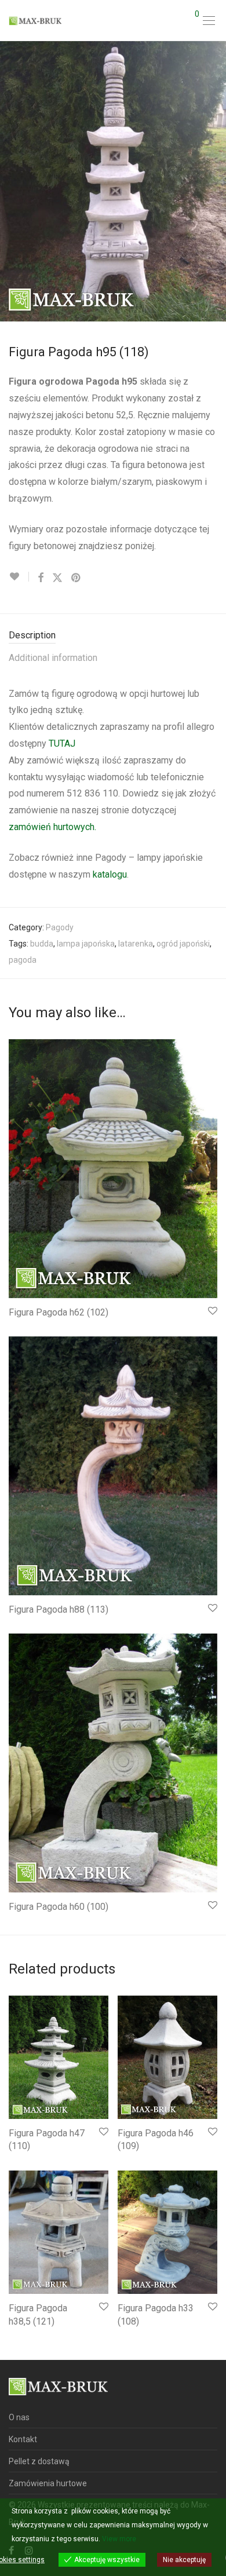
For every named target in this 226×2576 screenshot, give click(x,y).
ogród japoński (183, 944)
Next (215, 181)
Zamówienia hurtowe (48, 2483)
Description (32, 635)
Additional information (53, 658)
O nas (19, 2417)
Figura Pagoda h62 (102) (59, 1312)
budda (42, 944)
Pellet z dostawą (39, 2461)
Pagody (60, 927)
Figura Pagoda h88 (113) (59, 1609)
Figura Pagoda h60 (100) (59, 1907)
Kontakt (23, 2439)
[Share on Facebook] (41, 578)
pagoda (23, 960)
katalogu (109, 874)
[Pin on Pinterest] (76, 578)
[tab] (113, 636)
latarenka (136, 944)
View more (119, 2539)
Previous (11, 181)
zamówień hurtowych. (54, 827)
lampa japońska (86, 944)
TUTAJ (62, 743)
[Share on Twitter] (57, 578)
